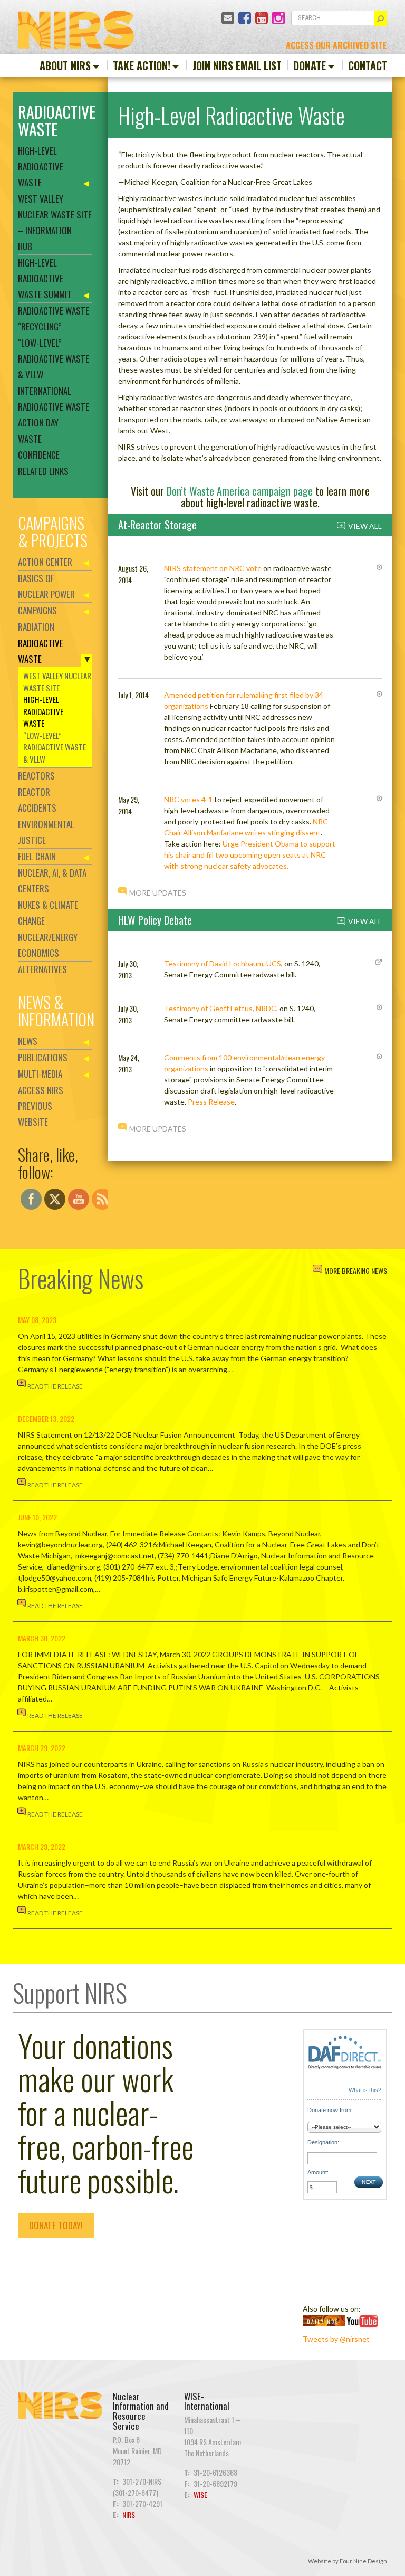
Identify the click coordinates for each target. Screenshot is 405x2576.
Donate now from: (330, 2110)
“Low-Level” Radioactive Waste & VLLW (54, 359)
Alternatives (42, 969)
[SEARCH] (380, 18)
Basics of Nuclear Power (46, 586)
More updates (158, 893)
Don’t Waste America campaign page (240, 491)
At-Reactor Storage (157, 525)
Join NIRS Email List (237, 65)
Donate (310, 65)
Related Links (43, 471)
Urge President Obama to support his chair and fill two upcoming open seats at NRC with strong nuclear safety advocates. (250, 855)
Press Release (211, 1102)
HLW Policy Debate (155, 920)
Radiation (36, 627)
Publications (43, 1057)
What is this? (365, 2090)
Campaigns (37, 610)
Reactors (36, 776)
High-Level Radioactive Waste (41, 167)
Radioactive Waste (41, 651)
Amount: (318, 2172)
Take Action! (142, 65)
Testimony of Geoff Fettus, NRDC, (221, 1008)
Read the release (55, 1386)
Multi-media (40, 1074)
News (28, 1041)
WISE (200, 2494)
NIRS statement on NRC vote (213, 568)
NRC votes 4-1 (188, 799)
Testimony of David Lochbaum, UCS (223, 963)
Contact (368, 65)
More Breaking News (356, 1271)
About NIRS (65, 65)
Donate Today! (56, 2225)
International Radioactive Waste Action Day (54, 407)
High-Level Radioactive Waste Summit (45, 278)
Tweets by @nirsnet (336, 2339)
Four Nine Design (363, 2561)
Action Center (45, 562)
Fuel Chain (37, 856)
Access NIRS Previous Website (41, 1106)
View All (365, 526)
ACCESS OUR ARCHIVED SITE (336, 45)
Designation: (323, 2142)
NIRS (129, 2515)
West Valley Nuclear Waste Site (57, 682)
